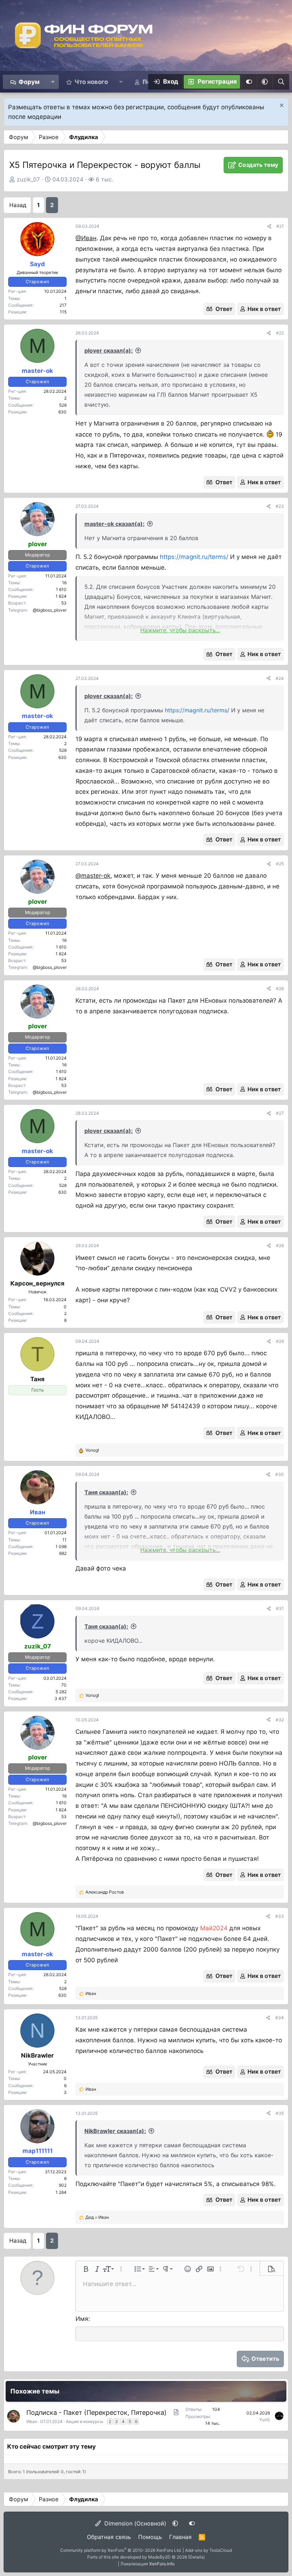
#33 (280, 1916)
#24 (280, 678)
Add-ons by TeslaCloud (208, 2550)
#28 (280, 1245)
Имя (82, 2319)
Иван (32, 2421)
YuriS (265, 2420)
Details (196, 2557)
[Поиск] (281, 82)
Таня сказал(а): (106, 1492)
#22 (280, 333)
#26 (280, 989)
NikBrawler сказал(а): (115, 2131)
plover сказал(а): (109, 350)
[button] (53, 82)
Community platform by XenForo (121, 2550)
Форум (29, 82)
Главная (180, 2537)
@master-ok (93, 876)
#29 (280, 1341)
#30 (280, 1474)
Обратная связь (109, 2537)
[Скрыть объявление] (281, 106)
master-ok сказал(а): (114, 524)
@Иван (86, 238)
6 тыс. (105, 179)
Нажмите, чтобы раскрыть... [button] (180, 630)
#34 (280, 2018)
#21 (280, 226)
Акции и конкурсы (85, 2421)
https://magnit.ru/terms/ (194, 557)
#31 (280, 1608)
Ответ (224, 309)
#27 (280, 1113)
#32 (280, 1720)
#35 (280, 2113)
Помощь (150, 2537)
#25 (280, 864)
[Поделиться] (269, 226)
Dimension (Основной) (134, 2523)
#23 (280, 506)
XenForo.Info (162, 2564)
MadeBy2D (159, 2557)
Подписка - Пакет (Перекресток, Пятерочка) (97, 2413)
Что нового (91, 82)
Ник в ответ (264, 309)
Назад (18, 205)
